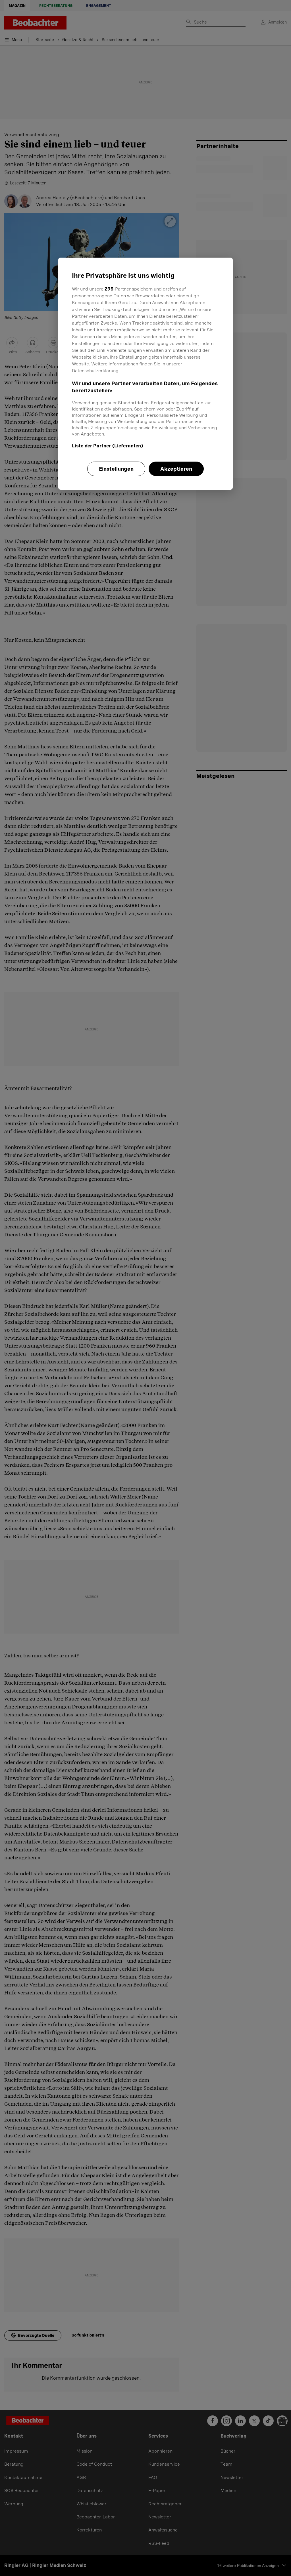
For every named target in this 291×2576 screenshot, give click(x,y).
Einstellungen (116, 469)
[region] (145, 374)
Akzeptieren (176, 469)
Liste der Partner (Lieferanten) (108, 446)
